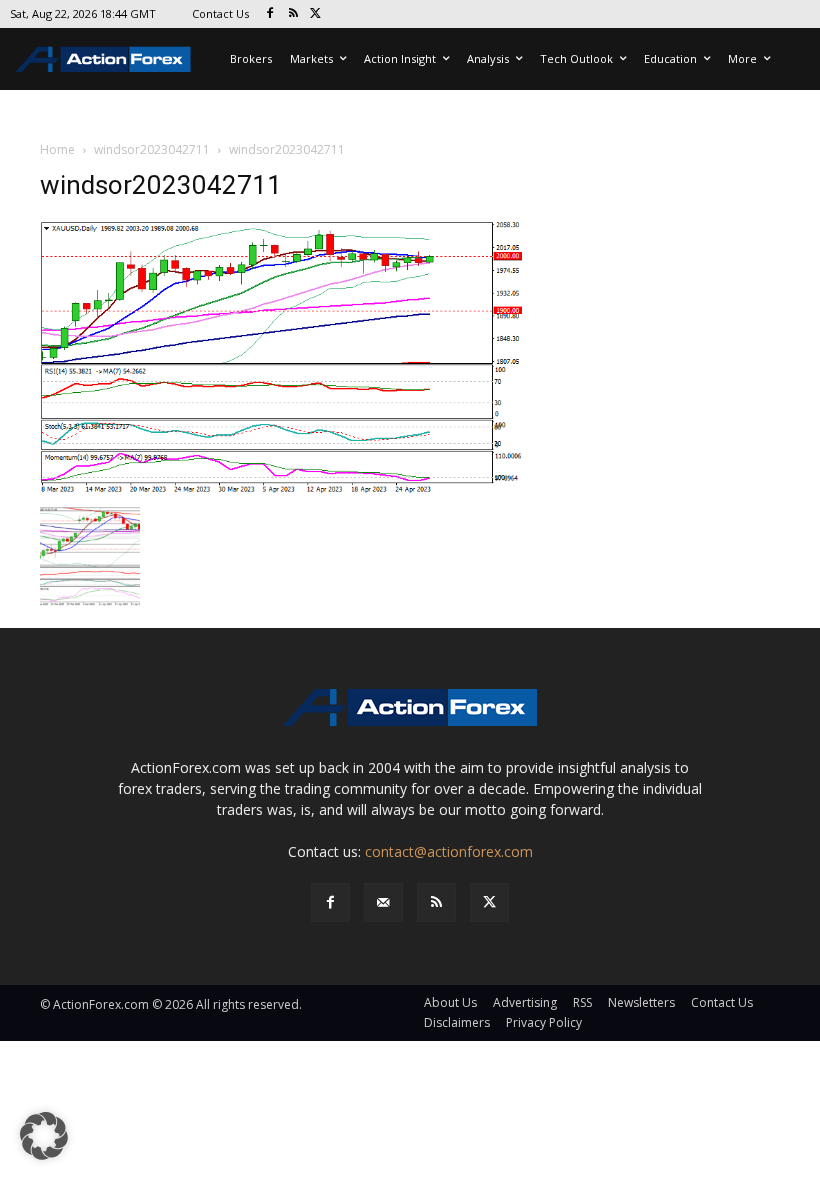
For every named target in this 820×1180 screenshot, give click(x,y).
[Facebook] (270, 14)
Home (57, 149)
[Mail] (383, 902)
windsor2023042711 (152, 149)
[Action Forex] (103, 59)
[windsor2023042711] (282, 357)
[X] (316, 14)
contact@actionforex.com (449, 851)
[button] (44, 1136)
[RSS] (293, 14)
